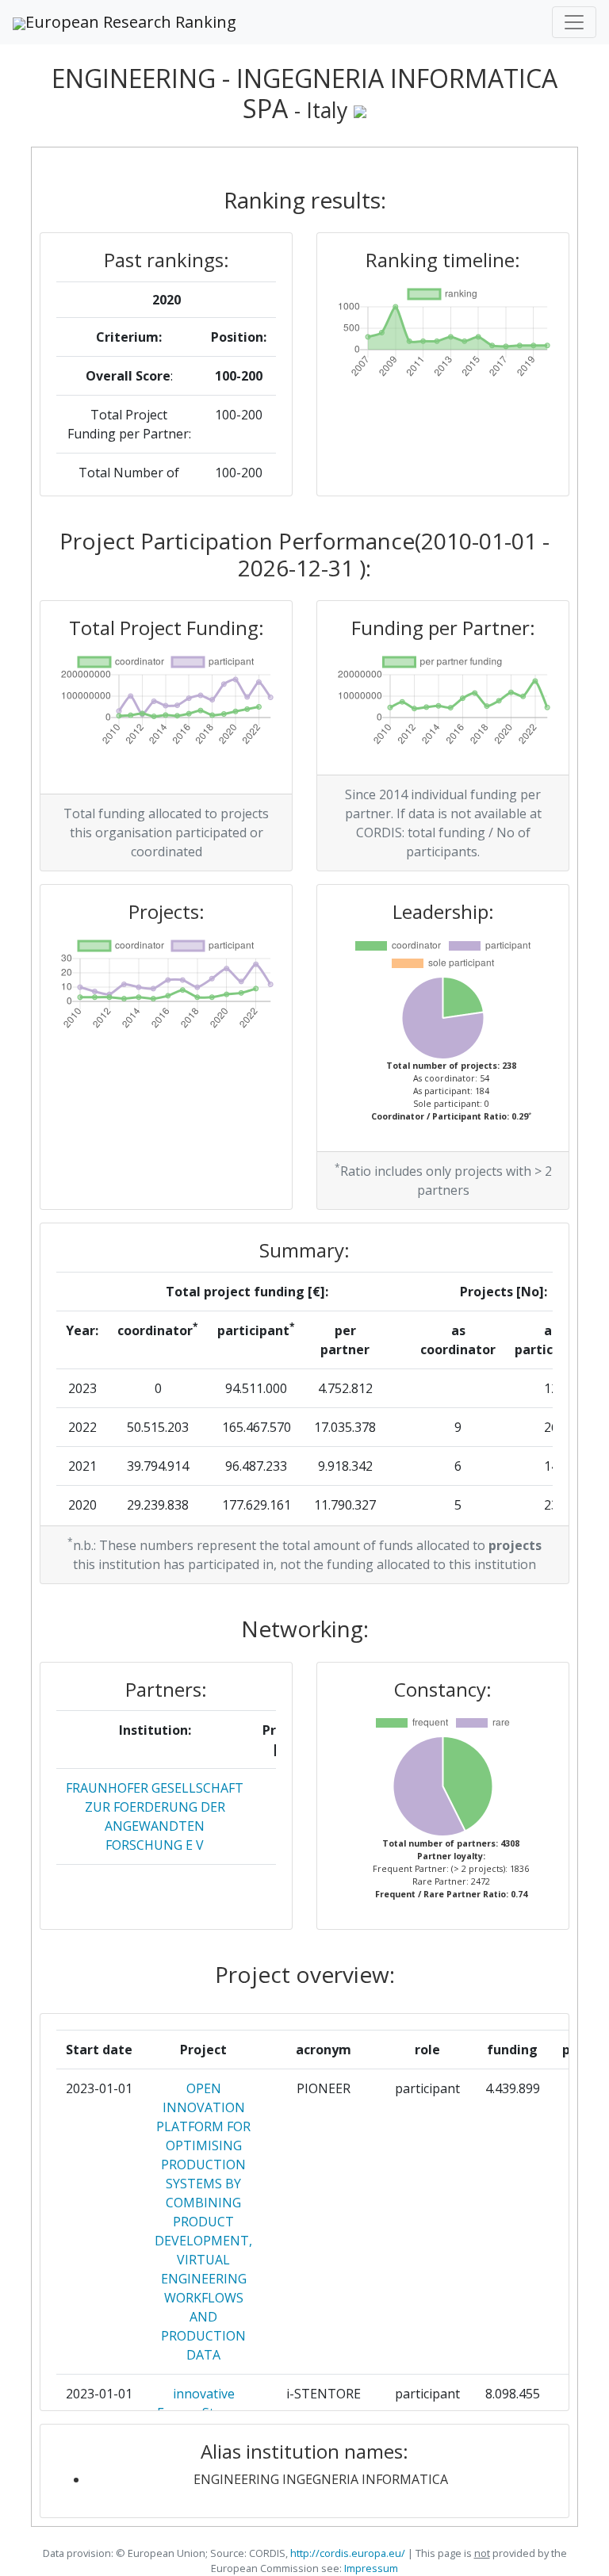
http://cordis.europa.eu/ (348, 2553)
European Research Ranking (131, 22)
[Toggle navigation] (574, 22)
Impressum (370, 2568)
